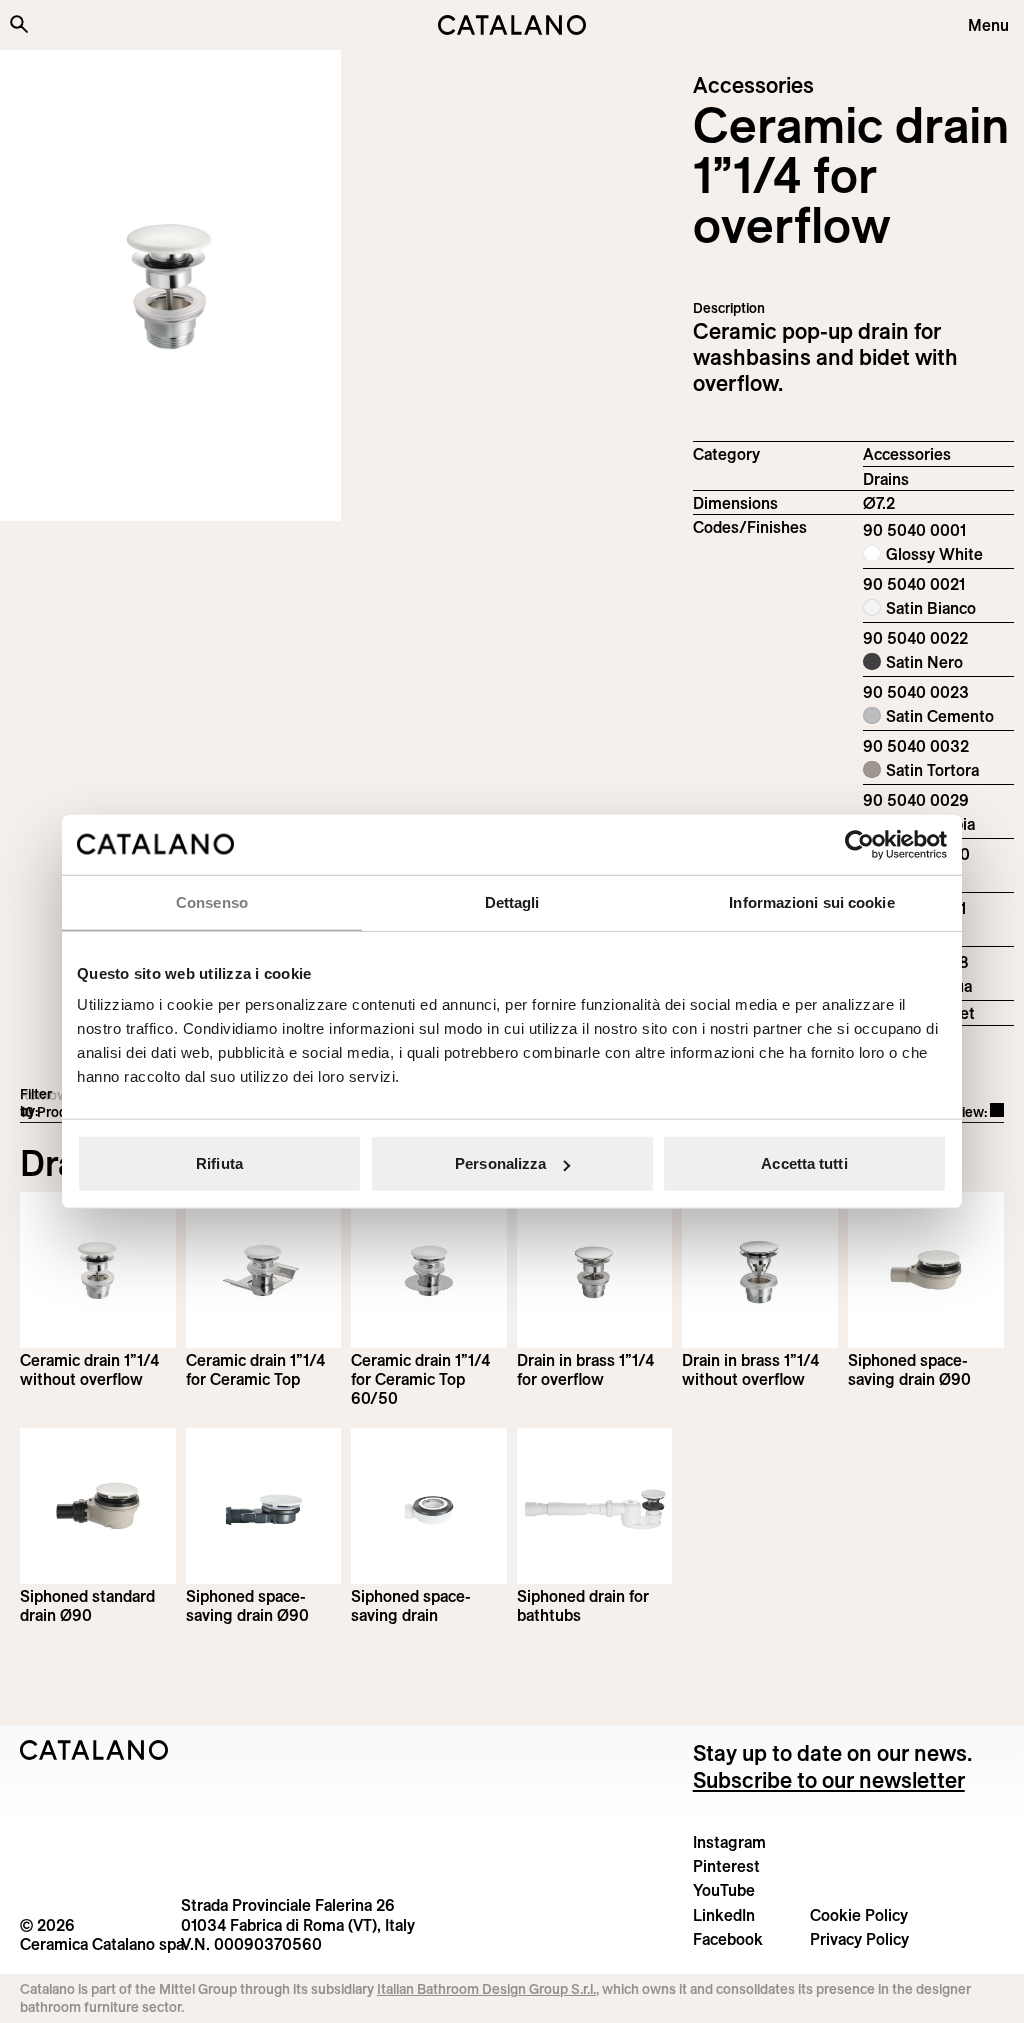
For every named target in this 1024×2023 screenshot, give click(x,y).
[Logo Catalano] (94, 1750)
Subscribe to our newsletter (829, 1780)
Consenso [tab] (212, 901)
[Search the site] (19, 24)
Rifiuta (219, 1163)
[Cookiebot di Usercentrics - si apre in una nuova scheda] (859, 844)
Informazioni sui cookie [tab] (811, 901)
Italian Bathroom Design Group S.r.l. (486, 1989)
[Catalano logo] (512, 25)
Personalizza (500, 1163)
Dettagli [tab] (512, 901)
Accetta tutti (804, 1163)
